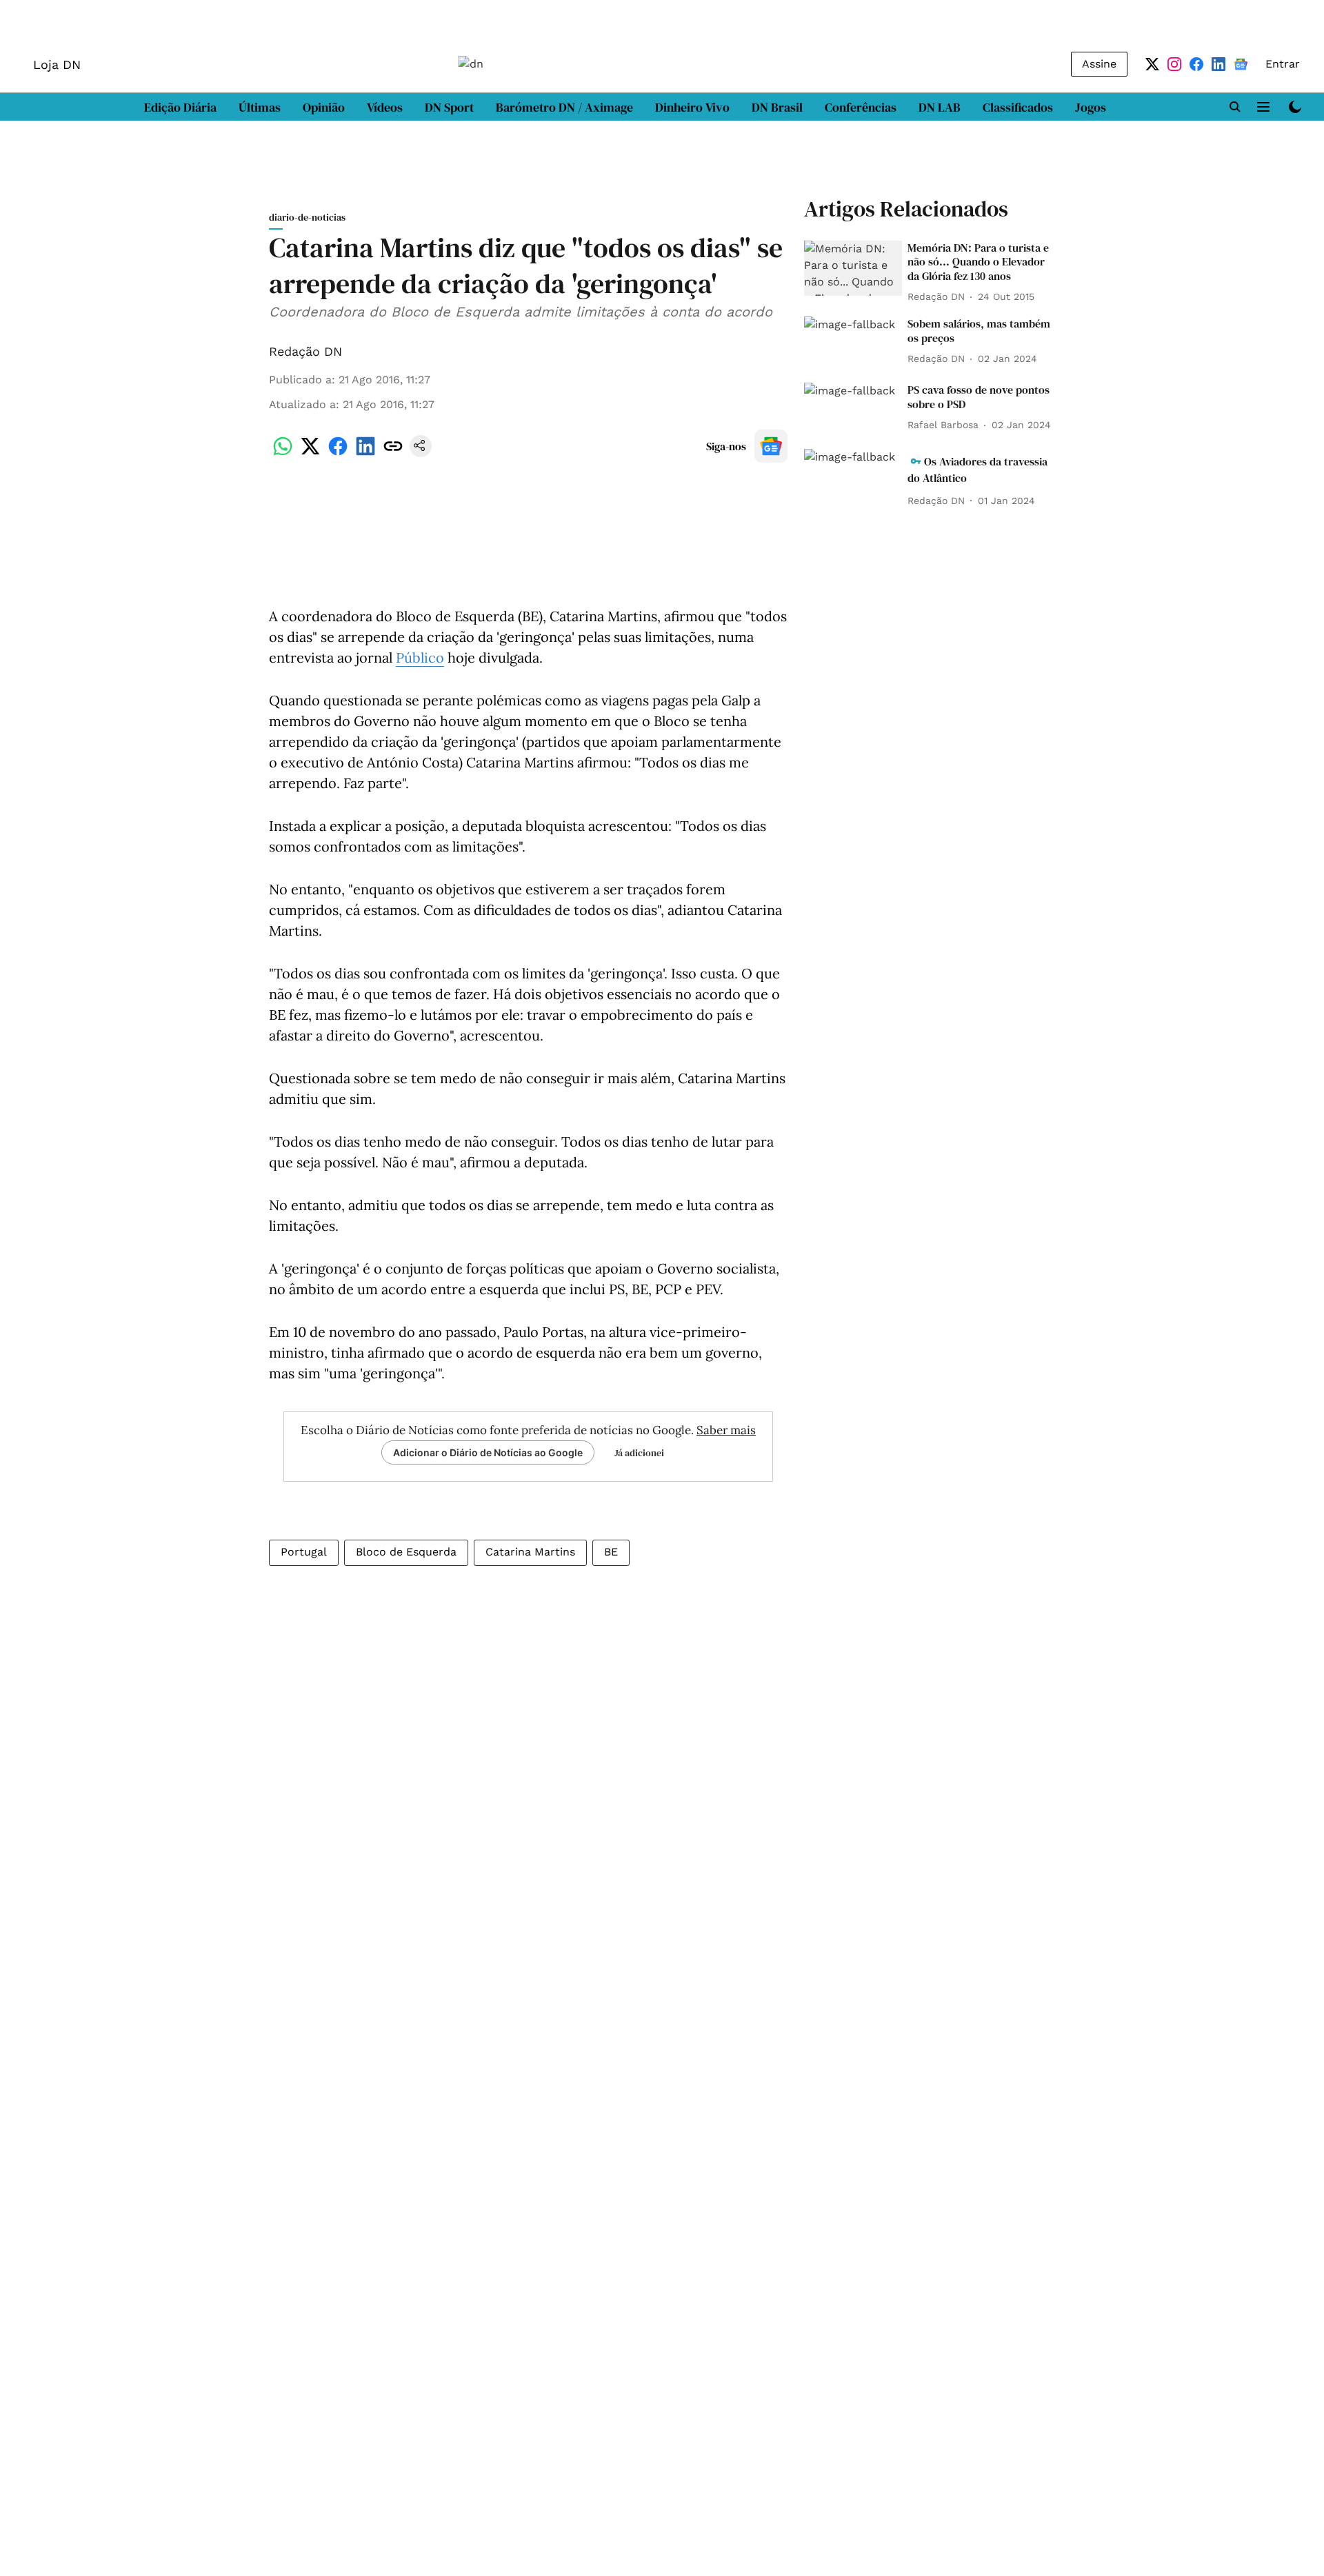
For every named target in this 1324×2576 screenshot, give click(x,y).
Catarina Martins (530, 1552)
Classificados (1018, 107)
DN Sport (449, 107)
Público (420, 657)
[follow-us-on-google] (771, 446)
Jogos (1091, 107)
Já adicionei (639, 1453)
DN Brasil (777, 107)
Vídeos (385, 107)
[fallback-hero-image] (853, 268)
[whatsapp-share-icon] (283, 453)
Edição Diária (180, 107)
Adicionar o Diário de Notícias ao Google (488, 1452)
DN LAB (940, 107)
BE (611, 1552)
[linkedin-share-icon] (365, 453)
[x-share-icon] (310, 453)
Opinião (324, 107)
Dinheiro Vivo (692, 107)
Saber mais (726, 1430)
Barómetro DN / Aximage (564, 107)
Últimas (260, 107)
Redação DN (305, 351)
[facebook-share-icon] (338, 453)
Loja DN (57, 64)
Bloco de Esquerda (406, 1552)
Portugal (304, 1552)
